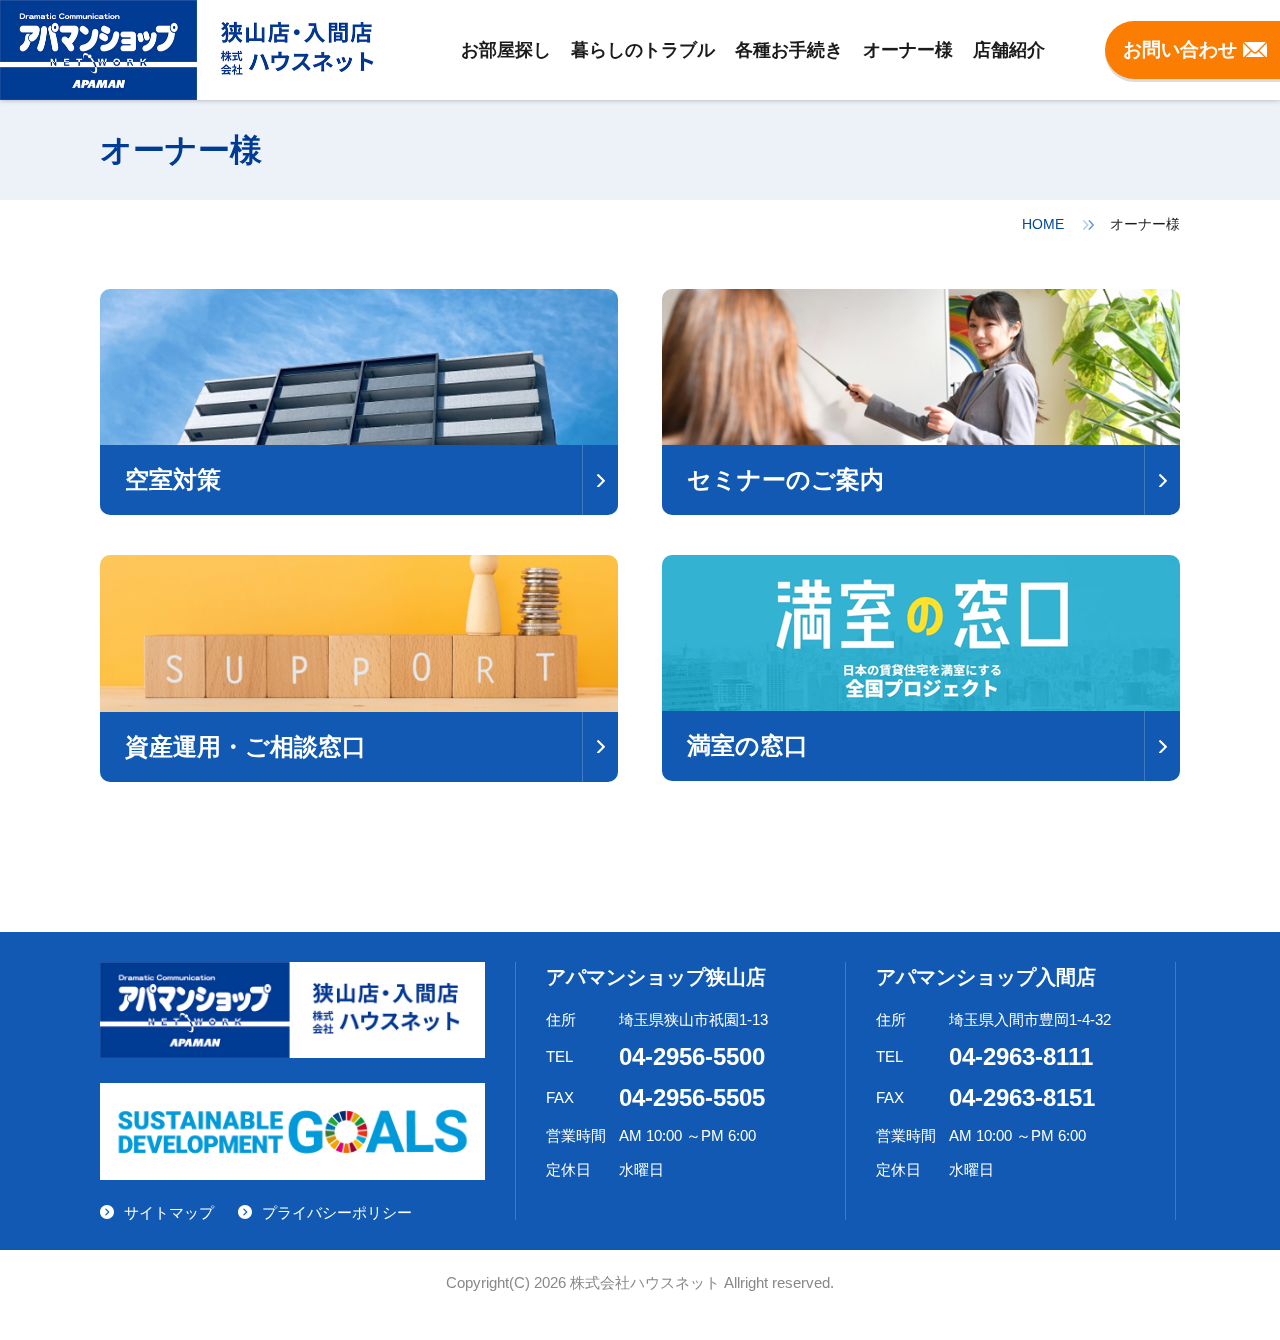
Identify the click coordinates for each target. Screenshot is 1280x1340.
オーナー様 (908, 49)
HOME (1043, 224)
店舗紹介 (1009, 49)
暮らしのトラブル (643, 49)
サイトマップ (169, 1212)
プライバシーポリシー (337, 1212)
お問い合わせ (1180, 49)
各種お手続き (789, 49)
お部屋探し (506, 49)
